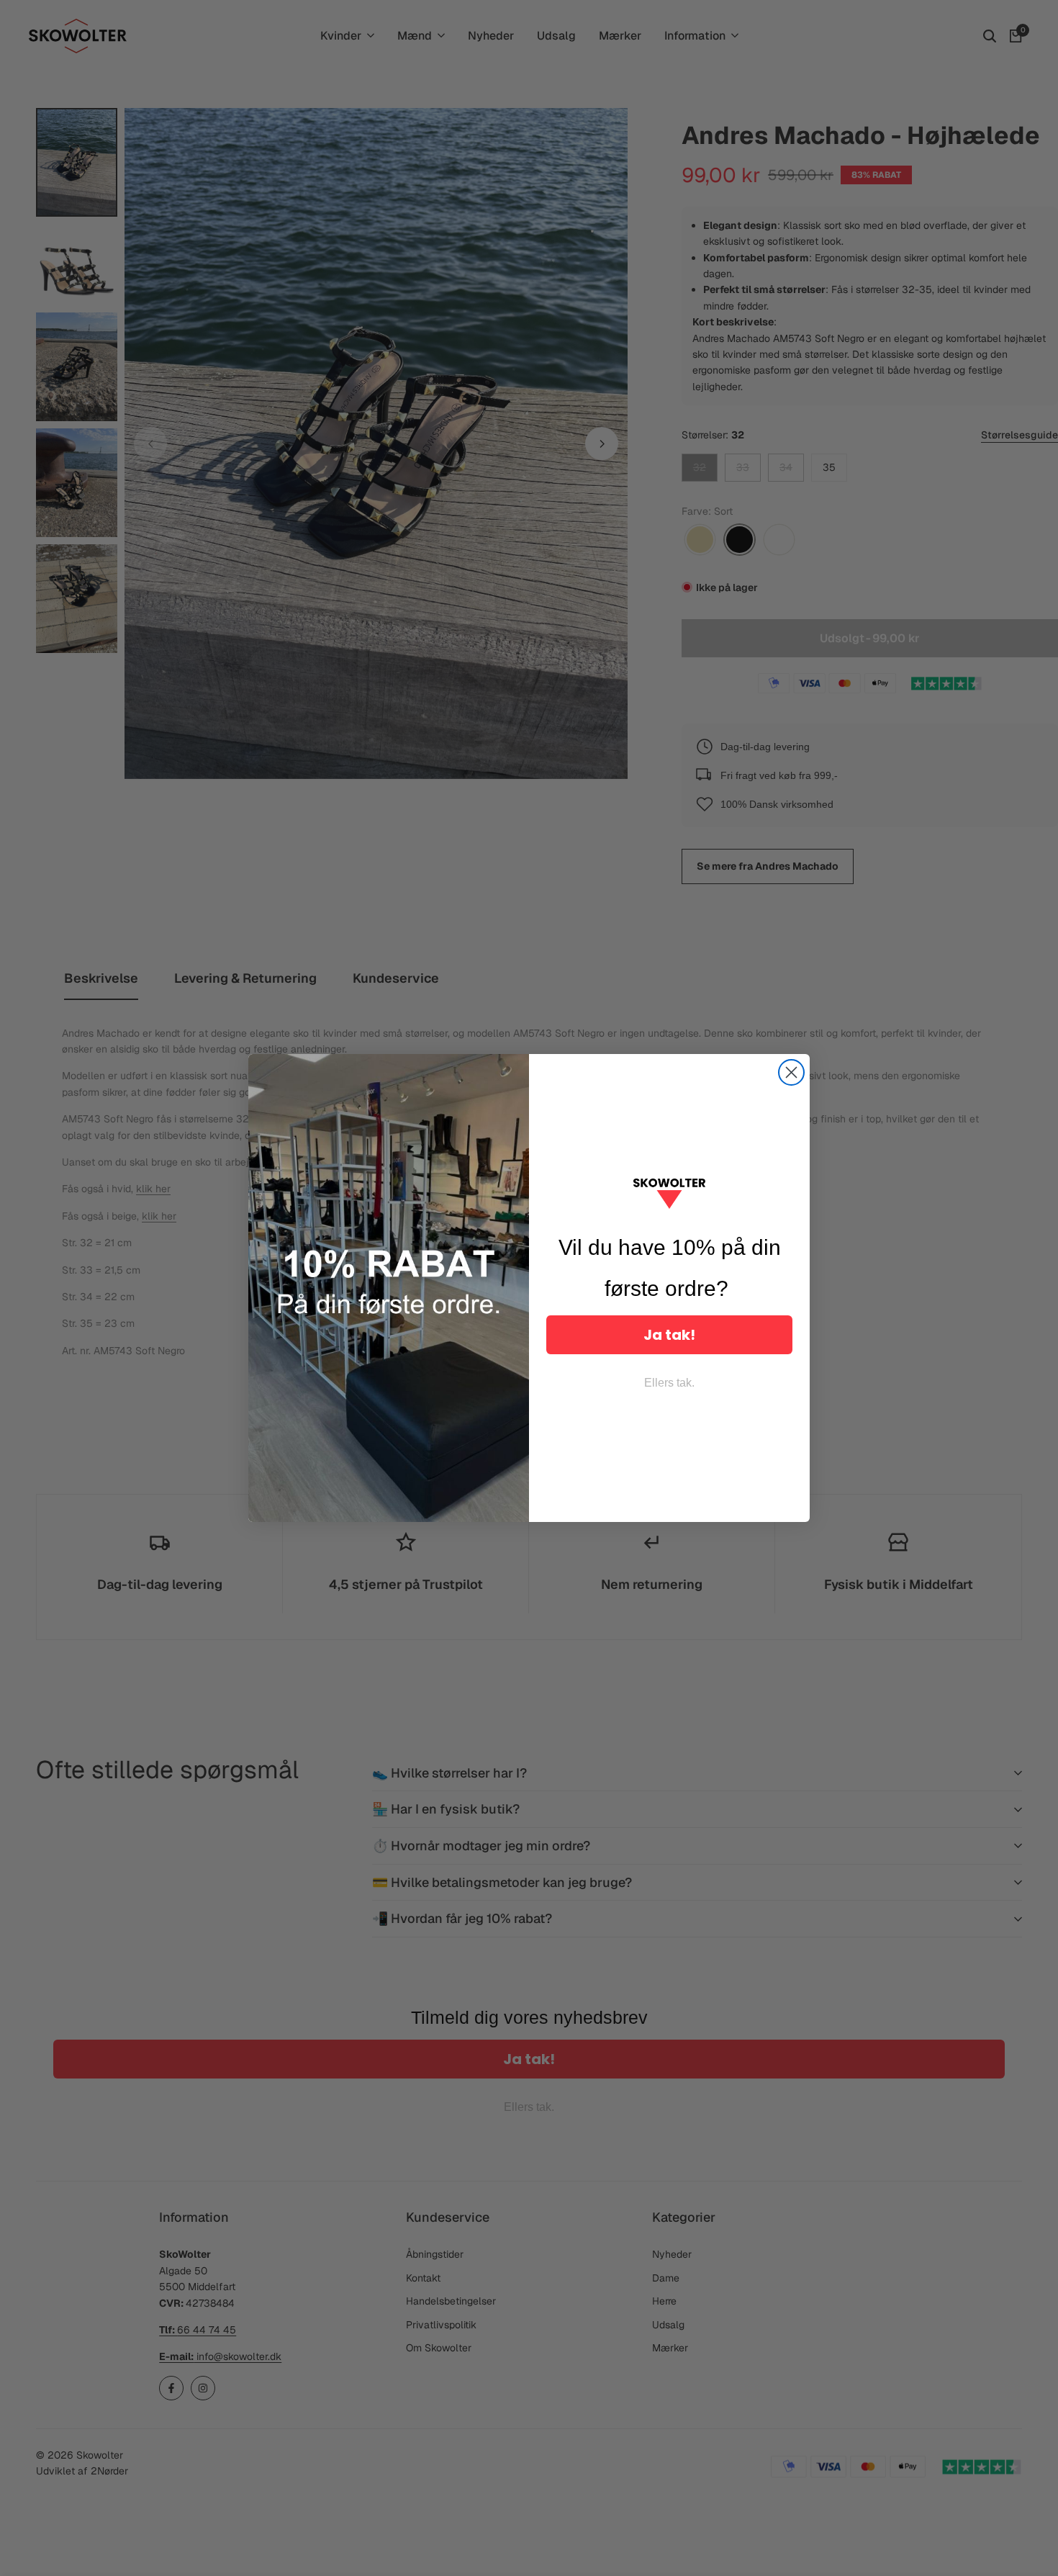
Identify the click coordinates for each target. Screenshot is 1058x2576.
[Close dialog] (791, 1072)
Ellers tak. (669, 1383)
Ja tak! (669, 1335)
